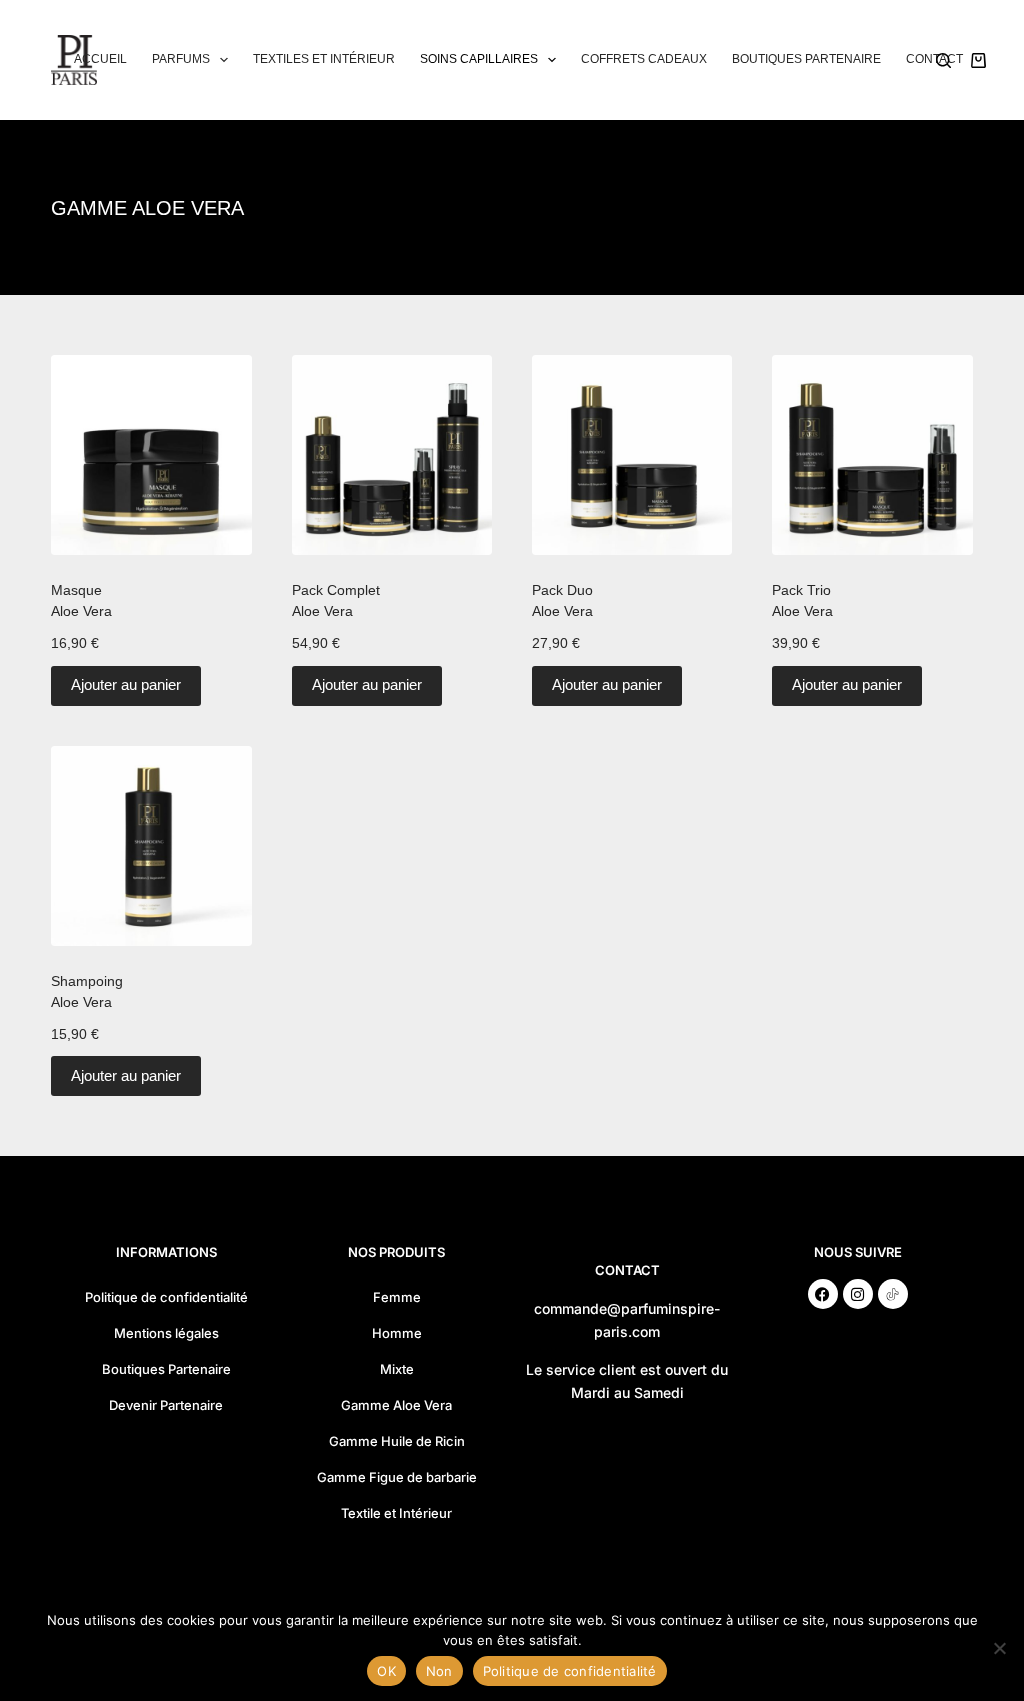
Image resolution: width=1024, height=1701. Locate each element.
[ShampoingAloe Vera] (151, 846)
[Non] (999, 1648)
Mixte (397, 1369)
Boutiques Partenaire (806, 59)
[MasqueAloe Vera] (151, 455)
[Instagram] (858, 1294)
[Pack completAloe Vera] (392, 455)
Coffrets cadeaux (644, 59)
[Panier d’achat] (978, 60)
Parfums (181, 59)
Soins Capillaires (479, 59)
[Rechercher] (943, 60)
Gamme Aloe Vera (396, 1405)
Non (439, 1671)
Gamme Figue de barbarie (397, 1477)
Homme (397, 1333)
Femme (397, 1297)
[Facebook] (823, 1294)
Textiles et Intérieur (324, 59)
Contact (934, 59)
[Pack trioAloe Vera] (872, 455)
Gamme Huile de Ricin (397, 1441)
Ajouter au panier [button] (126, 684)
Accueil (100, 59)
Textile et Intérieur (396, 1513)
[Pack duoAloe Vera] (632, 455)
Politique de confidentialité (166, 1297)
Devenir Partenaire (166, 1405)
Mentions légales (166, 1333)
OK (386, 1671)
